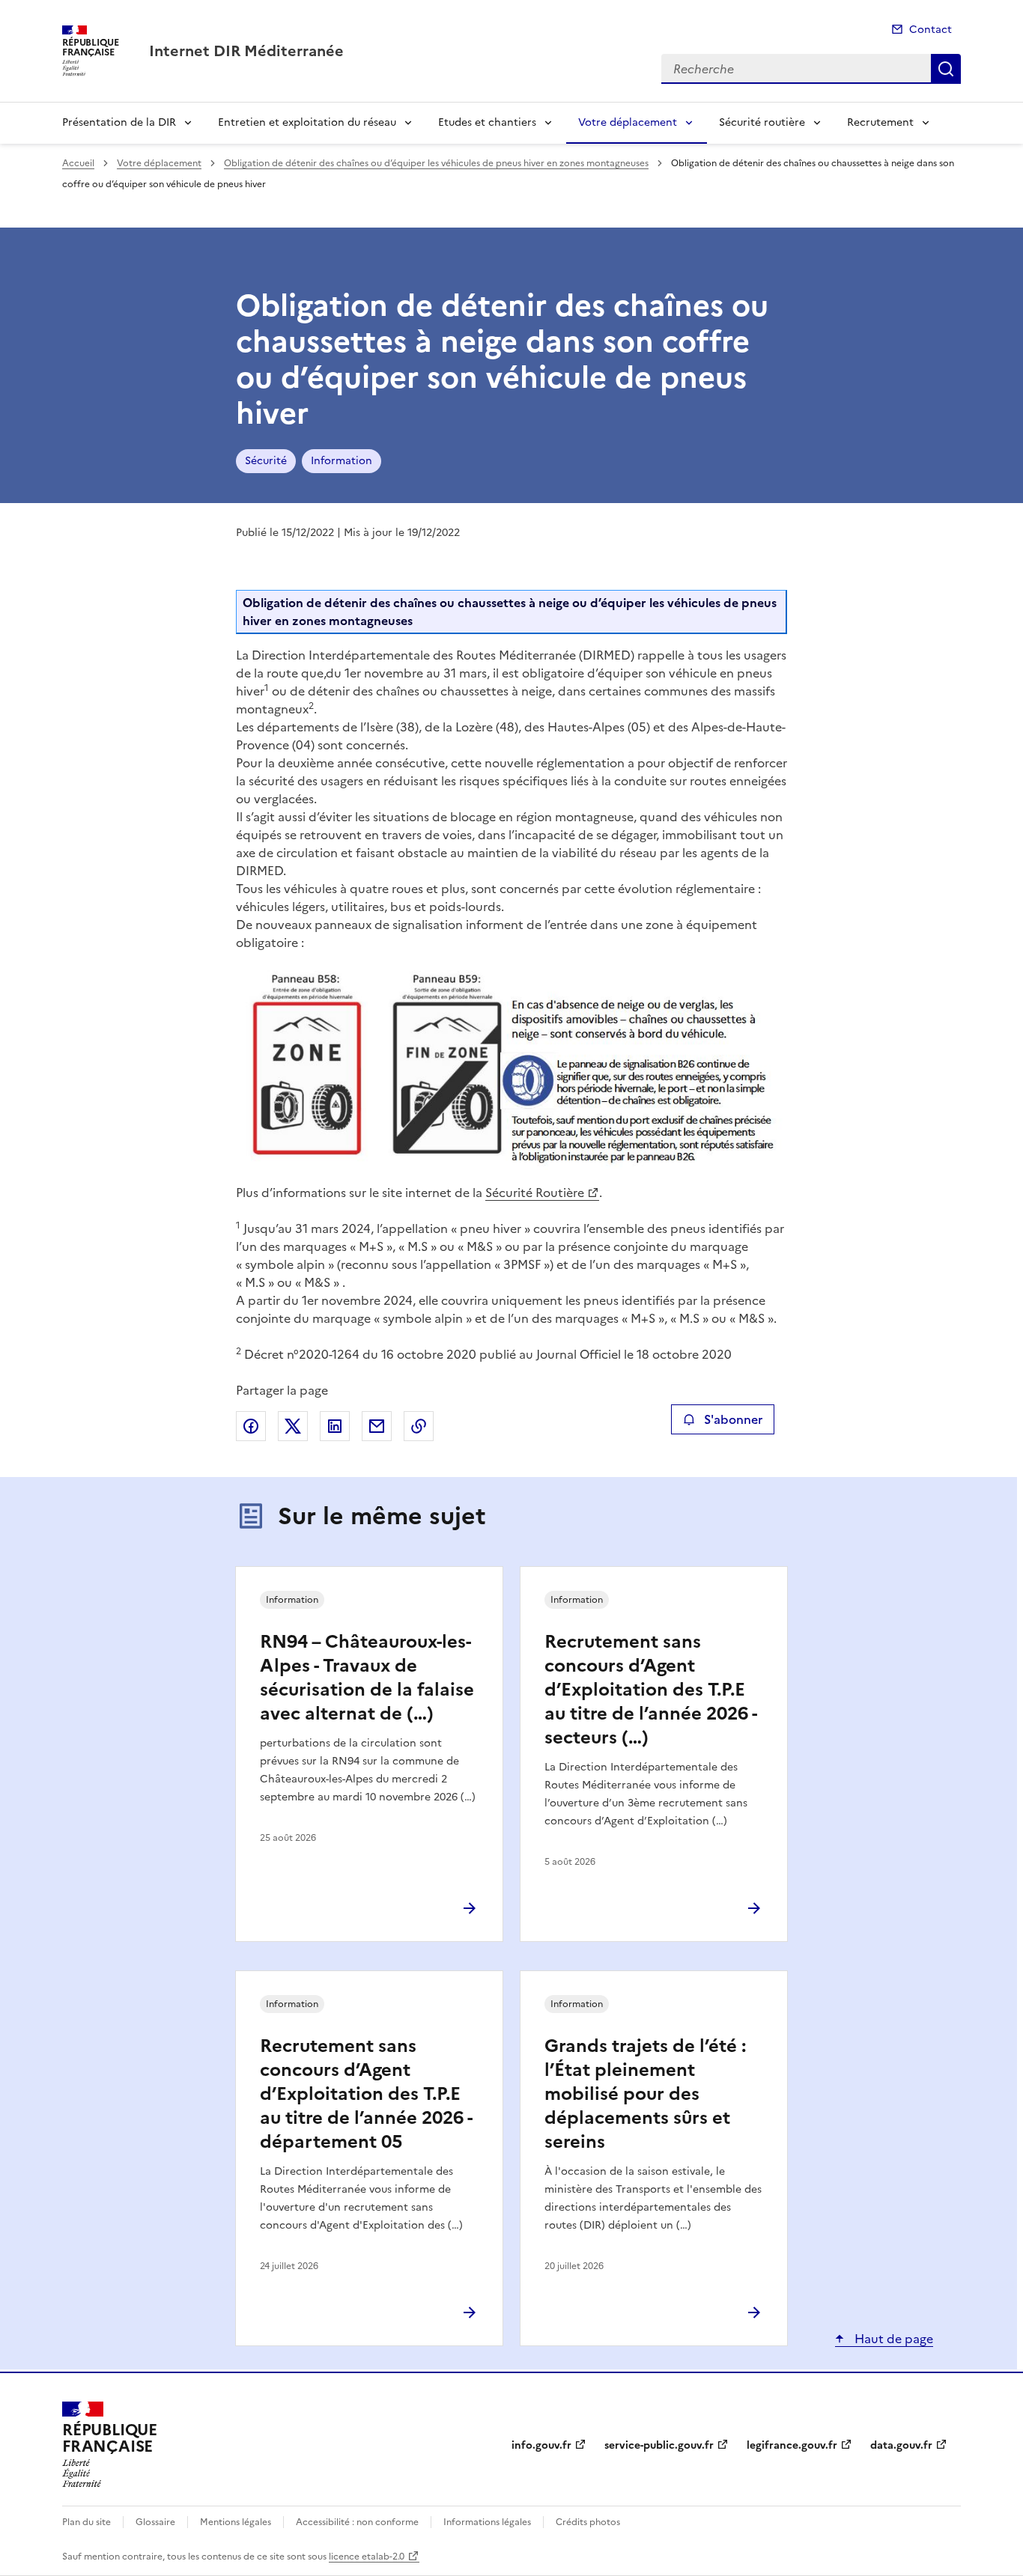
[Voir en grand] (511, 1070)
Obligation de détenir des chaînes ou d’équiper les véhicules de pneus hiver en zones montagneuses (436, 163)
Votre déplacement (628, 122)
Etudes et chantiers (487, 122)
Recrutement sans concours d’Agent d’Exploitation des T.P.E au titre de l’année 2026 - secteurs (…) (650, 1690)
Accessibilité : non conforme (357, 2522)
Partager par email (377, 1426)
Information (341, 461)
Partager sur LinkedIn (335, 1426)
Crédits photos (588, 2522)
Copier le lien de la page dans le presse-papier (419, 1426)
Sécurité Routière (535, 1193)
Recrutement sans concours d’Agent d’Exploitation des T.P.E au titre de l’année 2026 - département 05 (366, 2094)
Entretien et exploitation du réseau (307, 122)
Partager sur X (293, 1426)
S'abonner (733, 1419)
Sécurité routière (762, 122)
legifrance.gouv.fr (792, 2445)
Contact (931, 30)
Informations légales (487, 2522)
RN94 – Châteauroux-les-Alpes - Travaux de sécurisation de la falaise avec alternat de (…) (367, 1678)
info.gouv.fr (541, 2445)
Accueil (78, 163)
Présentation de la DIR (119, 122)
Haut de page (892, 2339)
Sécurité (266, 461)
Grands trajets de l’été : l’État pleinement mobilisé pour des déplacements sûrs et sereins (645, 2094)
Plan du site (86, 2522)
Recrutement (880, 122)
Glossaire (155, 2522)
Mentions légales (236, 2522)
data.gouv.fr (901, 2445)
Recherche (946, 69)
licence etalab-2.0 (367, 2557)
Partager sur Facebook (251, 1426)
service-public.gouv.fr (659, 2445)
